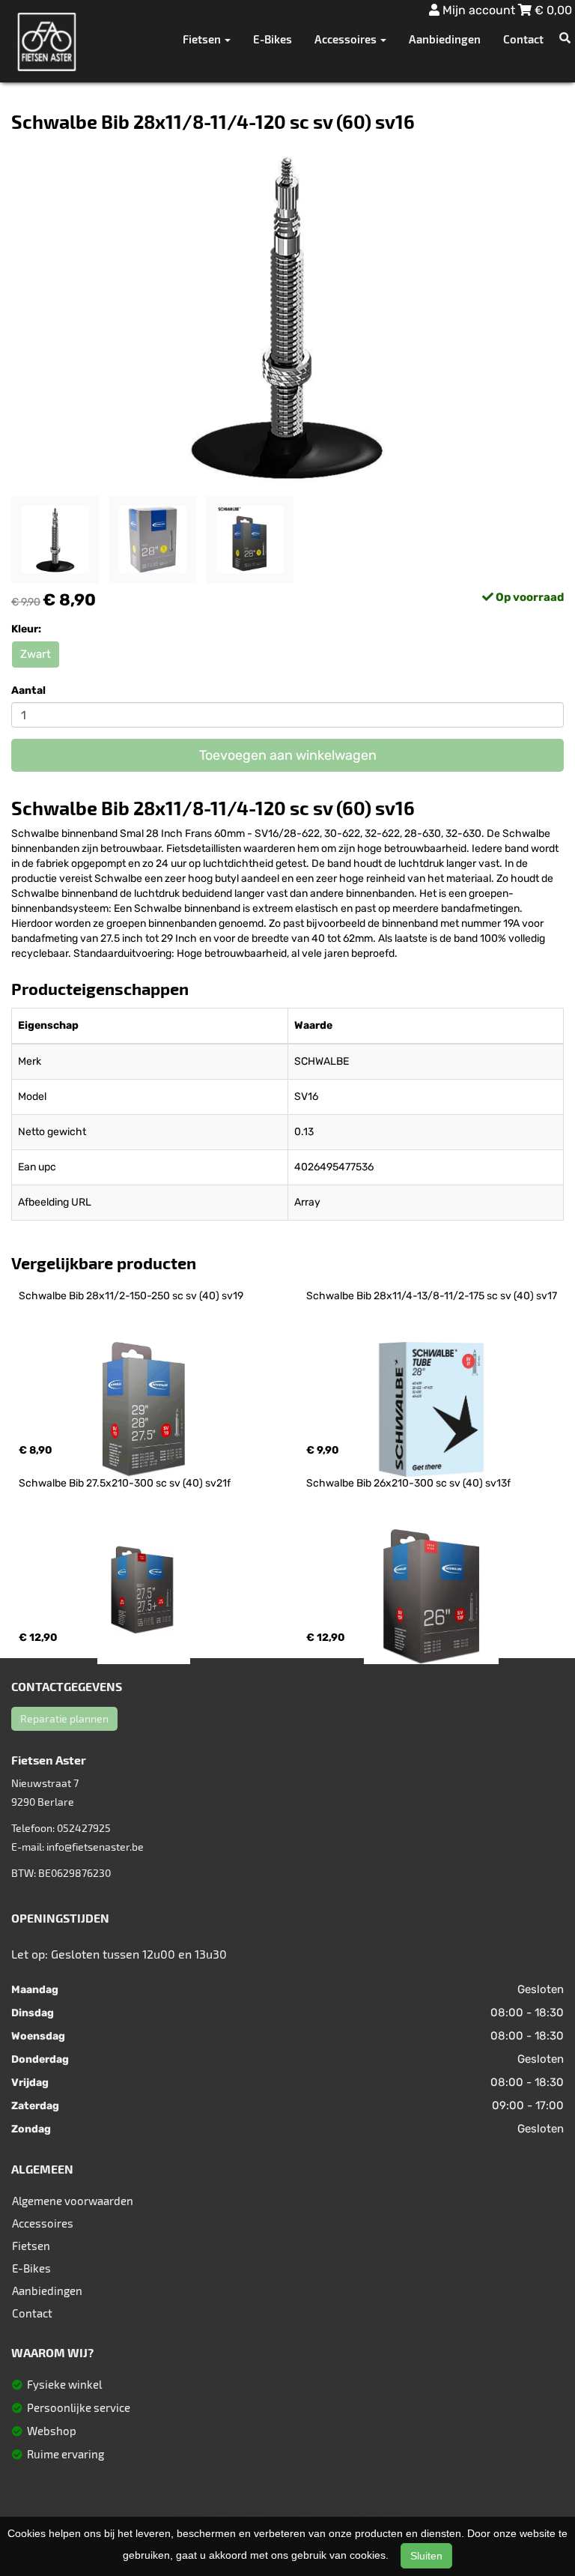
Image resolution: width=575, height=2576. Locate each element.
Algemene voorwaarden (73, 2201)
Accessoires (43, 2223)
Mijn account (479, 10)
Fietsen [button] (203, 39)
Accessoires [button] (347, 39)
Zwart (36, 654)
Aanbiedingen (445, 39)
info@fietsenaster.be (95, 1847)
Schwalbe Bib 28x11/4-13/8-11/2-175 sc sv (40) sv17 (432, 1296)
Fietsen (31, 2246)
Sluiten (426, 2556)
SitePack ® (377, 2514)
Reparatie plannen (64, 1718)
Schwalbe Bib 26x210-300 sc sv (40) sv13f (408, 1483)
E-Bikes (273, 39)
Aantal (28, 690)
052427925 (84, 1828)
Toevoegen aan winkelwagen (288, 755)
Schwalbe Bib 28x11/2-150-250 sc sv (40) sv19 (131, 1296)
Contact (523, 39)
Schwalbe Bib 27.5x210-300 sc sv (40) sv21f (125, 1483)
